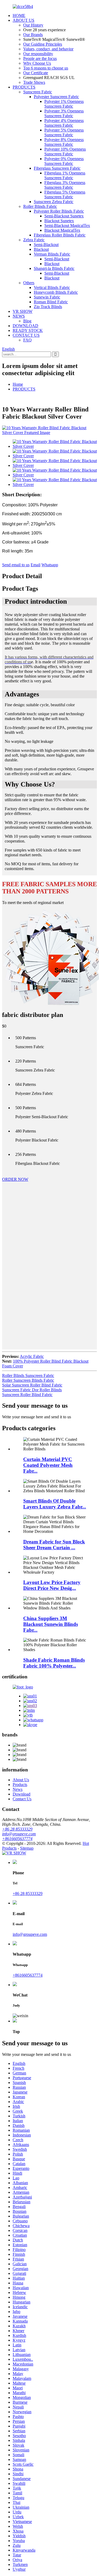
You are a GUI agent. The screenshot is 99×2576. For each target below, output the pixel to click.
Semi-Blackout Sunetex (64, 216)
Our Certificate (36, 73)
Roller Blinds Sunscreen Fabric (28, 1375)
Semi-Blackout (46, 245)
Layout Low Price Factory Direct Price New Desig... (52, 1585)
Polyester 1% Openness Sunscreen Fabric (64, 104)
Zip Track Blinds (48, 307)
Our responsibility (38, 54)
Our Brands (33, 35)
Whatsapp (50, 565)
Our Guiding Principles (43, 44)
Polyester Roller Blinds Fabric (59, 211)
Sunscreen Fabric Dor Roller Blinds (32, 1390)
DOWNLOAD (25, 326)
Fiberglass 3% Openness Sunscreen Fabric (65, 185)
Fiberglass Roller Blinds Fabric (60, 235)
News (18, 1789)
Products (20, 1785)
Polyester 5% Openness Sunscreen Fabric (64, 132)
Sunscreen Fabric (38, 92)
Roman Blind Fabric (51, 302)
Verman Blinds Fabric (52, 254)
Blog (27, 321)
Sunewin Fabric (47, 297)
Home (18, 384)
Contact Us (22, 1799)
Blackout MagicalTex (62, 230)
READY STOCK (28, 330)
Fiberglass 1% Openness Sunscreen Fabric (65, 175)
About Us (21, 1780)
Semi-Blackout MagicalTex (67, 225)
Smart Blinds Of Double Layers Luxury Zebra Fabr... (55, 1504)
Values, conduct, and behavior (48, 49)
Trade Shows (34, 82)
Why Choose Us (37, 63)
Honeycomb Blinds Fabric (56, 292)
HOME (19, 16)
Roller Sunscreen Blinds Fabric (28, 1380)
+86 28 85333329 (17, 1829)
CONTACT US (26, 335)
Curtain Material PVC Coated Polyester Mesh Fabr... (48, 1465)
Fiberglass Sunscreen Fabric (57, 168)
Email (36, 565)
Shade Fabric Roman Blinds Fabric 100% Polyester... (54, 1663)
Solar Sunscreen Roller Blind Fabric (32, 1385)
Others (29, 283)
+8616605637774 (17, 1839)
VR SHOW (23, 311)
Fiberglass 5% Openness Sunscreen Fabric (65, 194)
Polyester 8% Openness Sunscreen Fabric (64, 142)
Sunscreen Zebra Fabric (54, 202)
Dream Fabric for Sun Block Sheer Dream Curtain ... (54, 1545)
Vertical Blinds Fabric (52, 288)
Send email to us (16, 565)
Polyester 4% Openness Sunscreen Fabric (64, 123)
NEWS (19, 316)
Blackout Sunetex (59, 221)
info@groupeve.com (19, 1834)
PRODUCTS (24, 87)
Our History (33, 25)
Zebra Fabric (34, 240)
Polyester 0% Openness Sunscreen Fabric (64, 161)
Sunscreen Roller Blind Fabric (27, 1395)
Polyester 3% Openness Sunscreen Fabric (64, 113)
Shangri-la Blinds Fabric (54, 268)
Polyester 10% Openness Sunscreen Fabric (65, 152)
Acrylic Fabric (32, 1356)
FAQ (27, 340)
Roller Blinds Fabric (40, 206)
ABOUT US (23, 20)
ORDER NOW (15, 1179)
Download (22, 1794)
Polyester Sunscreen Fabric (56, 97)
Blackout (41, 249)
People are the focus (40, 58)
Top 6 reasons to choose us (46, 68)
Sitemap (27, 1848)
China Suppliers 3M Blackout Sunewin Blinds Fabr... (51, 1624)
